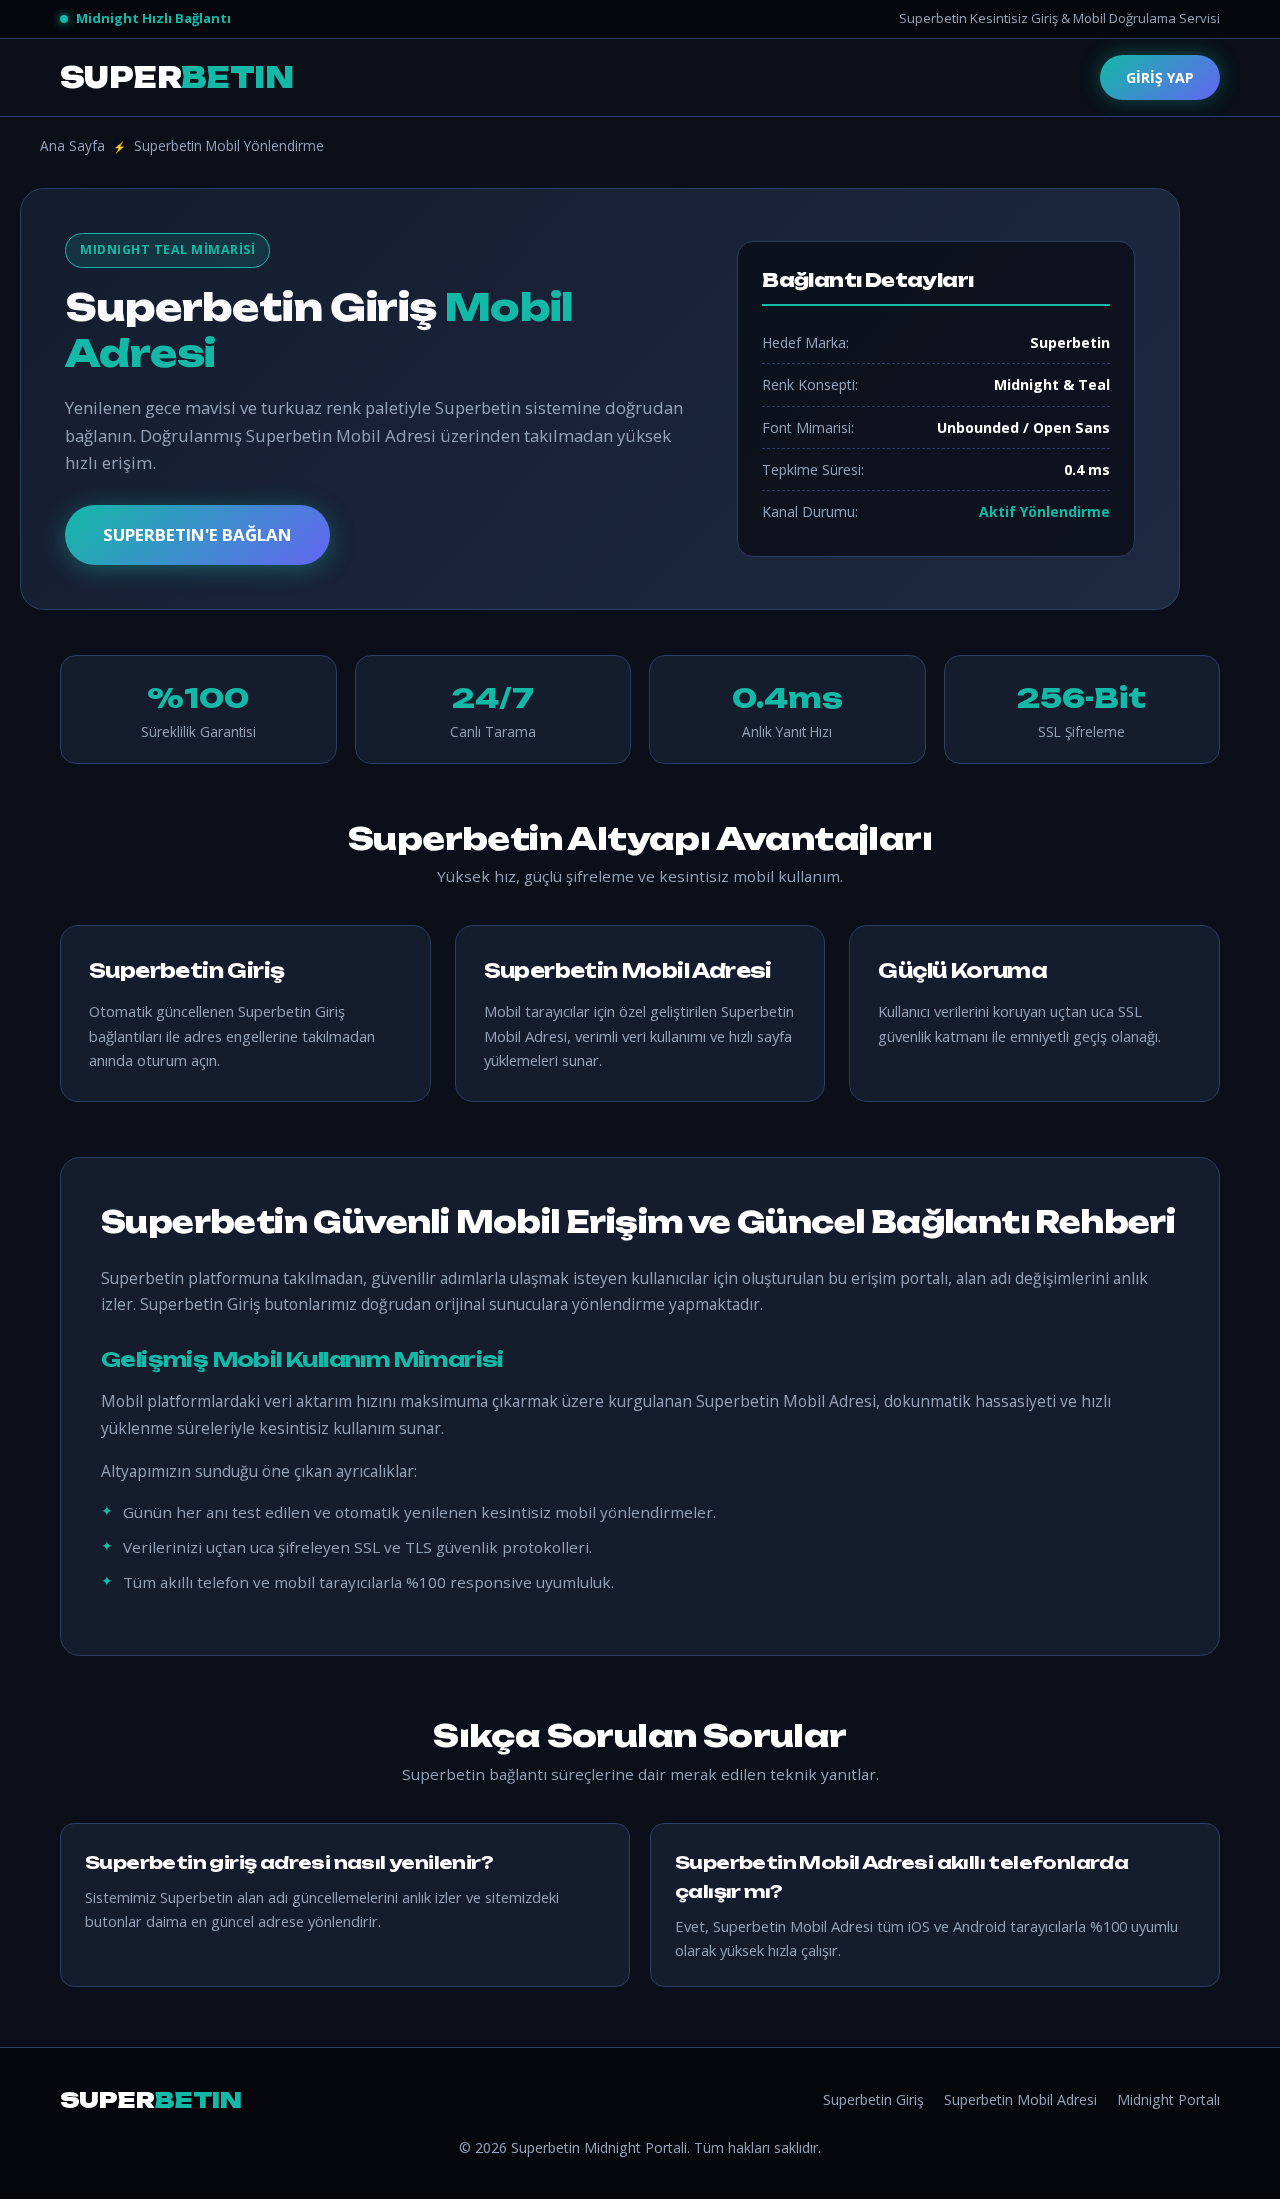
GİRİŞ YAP (1160, 77)
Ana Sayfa (72, 145)
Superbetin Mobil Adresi (1020, 2099)
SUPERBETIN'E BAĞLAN (197, 534)
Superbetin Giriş (873, 2099)
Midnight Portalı (1168, 2099)
